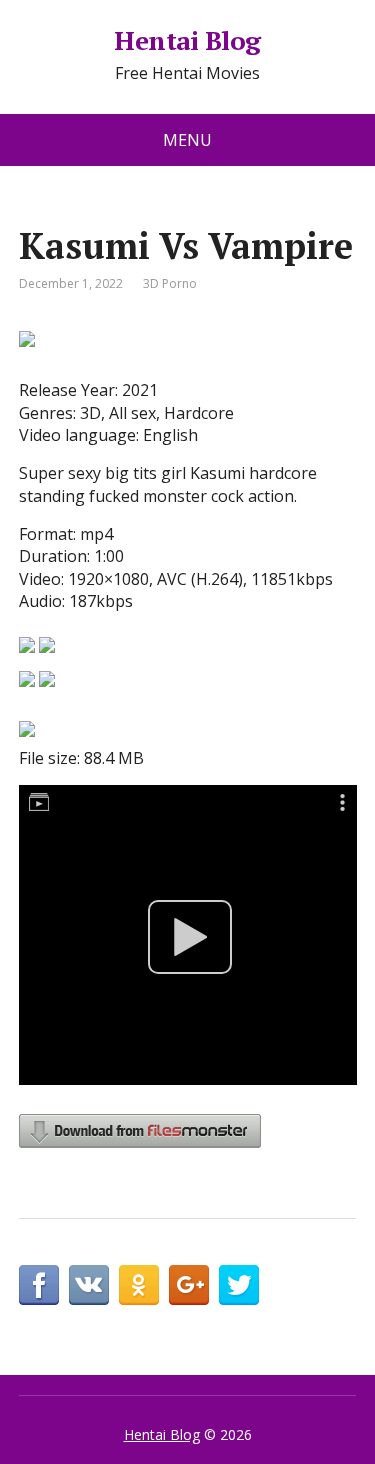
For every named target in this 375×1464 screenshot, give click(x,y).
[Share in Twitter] (239, 1285)
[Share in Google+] (189, 1285)
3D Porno (170, 283)
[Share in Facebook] (39, 1285)
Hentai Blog (187, 41)
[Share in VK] (89, 1285)
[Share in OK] (139, 1285)
